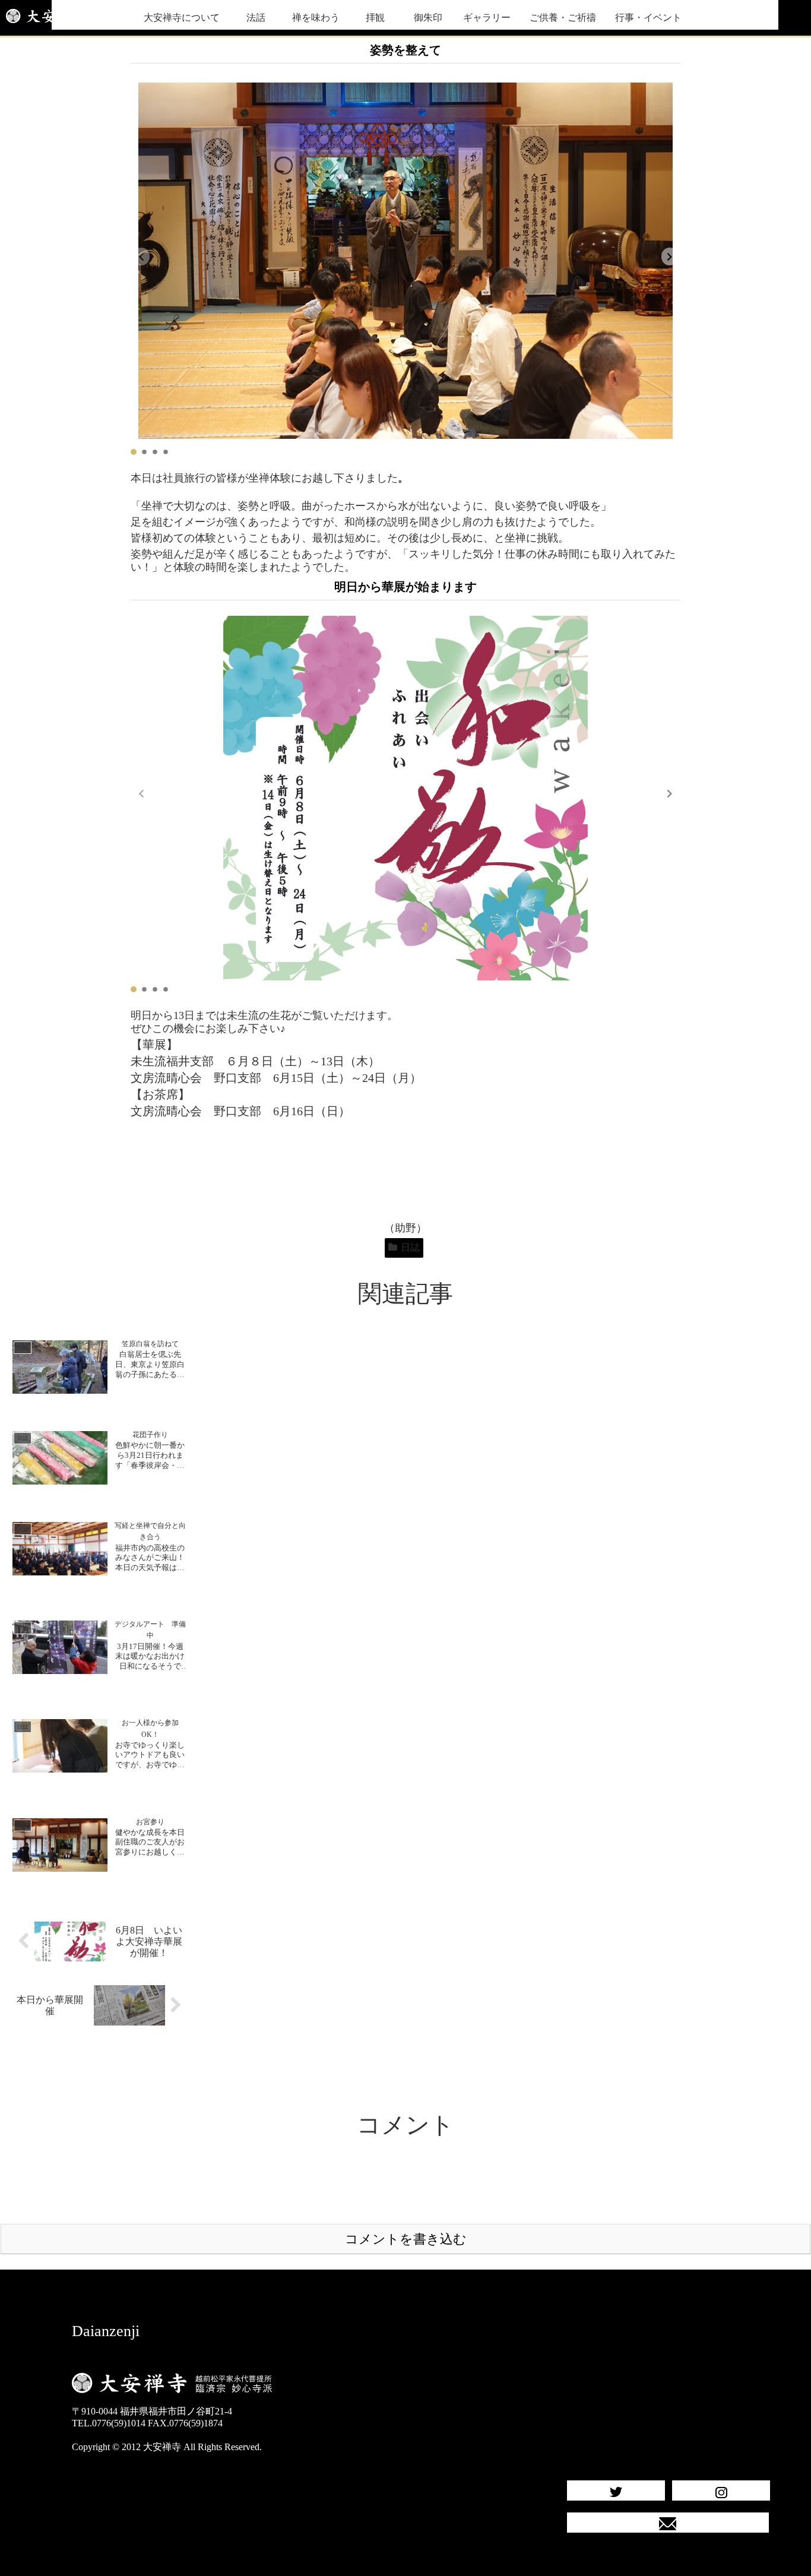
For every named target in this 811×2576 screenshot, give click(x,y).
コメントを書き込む (406, 2239)
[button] (670, 257)
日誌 (410, 1247)
